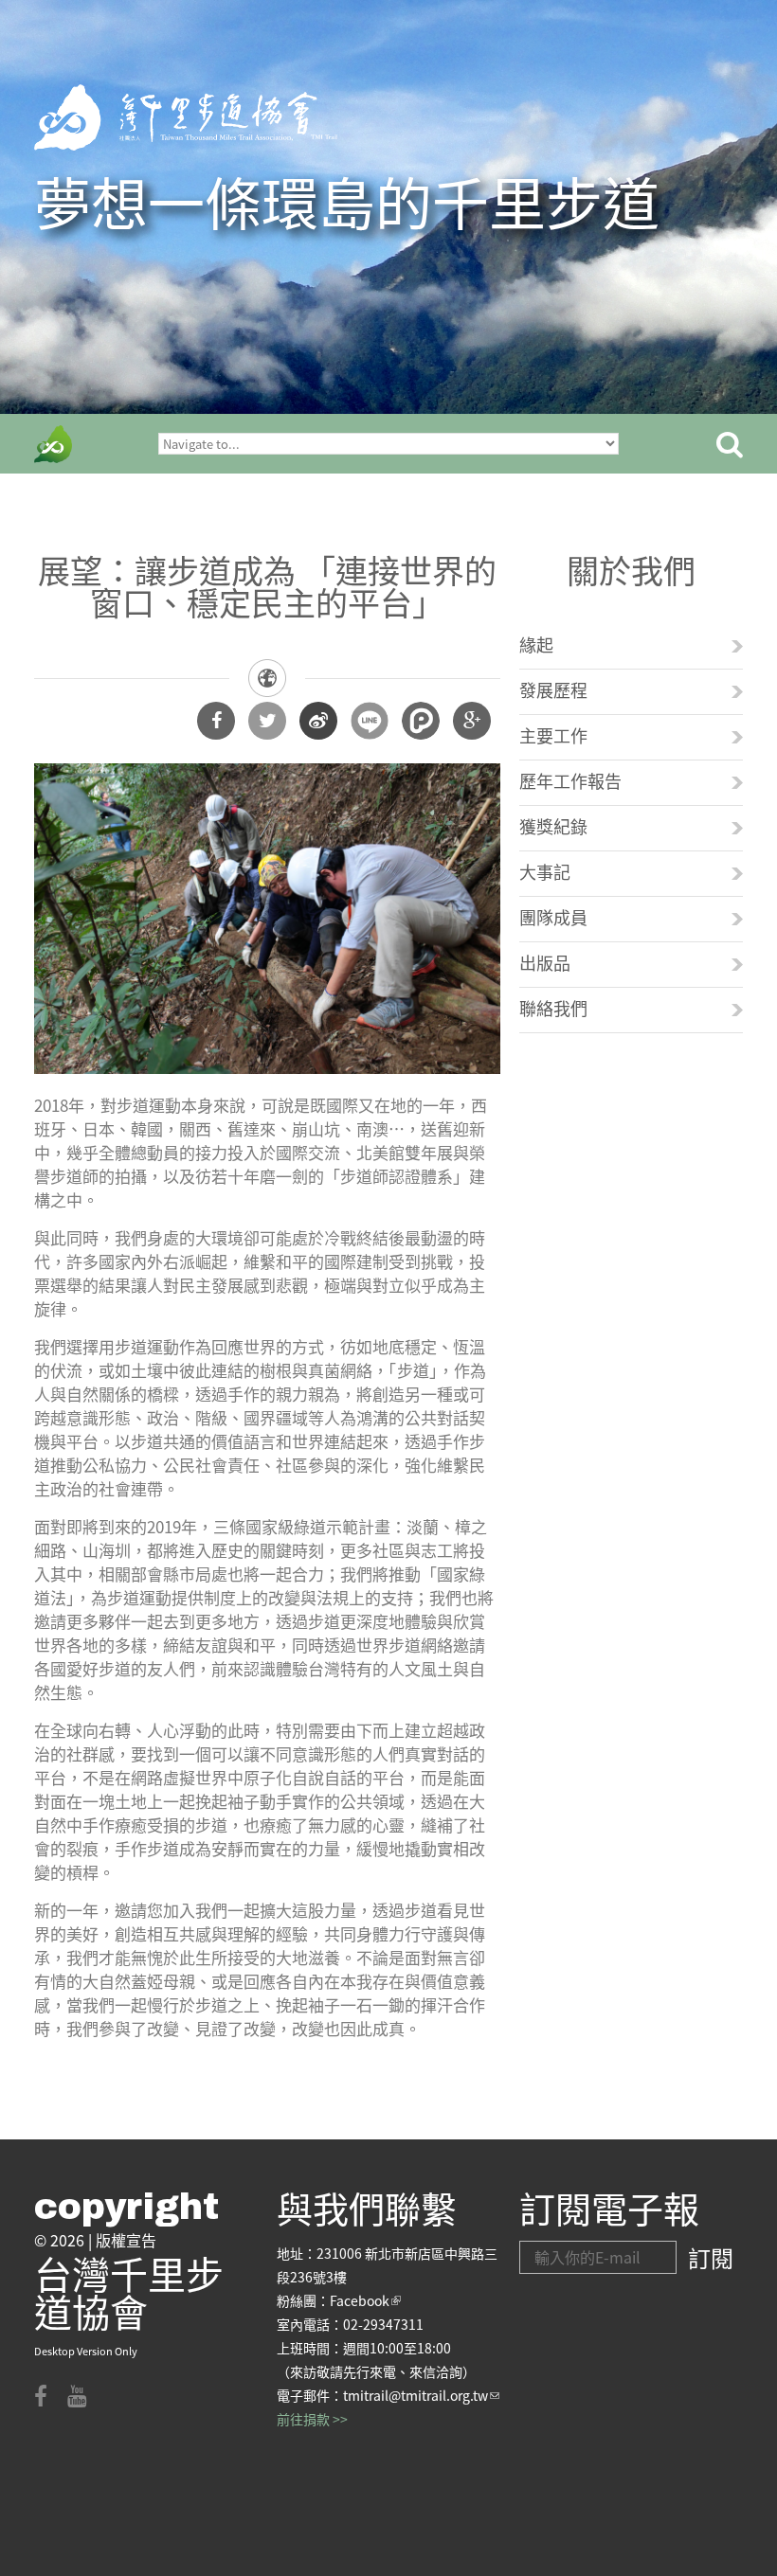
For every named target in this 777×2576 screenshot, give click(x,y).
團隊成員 (553, 917)
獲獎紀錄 (553, 826)
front (53, 444)
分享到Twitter (267, 721)
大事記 (545, 871)
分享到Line (370, 721)
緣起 (536, 644)
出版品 (545, 962)
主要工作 (553, 735)
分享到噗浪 (421, 721)
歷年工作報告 (570, 780)
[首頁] (186, 117)
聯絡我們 (553, 1008)
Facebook (365, 2300)
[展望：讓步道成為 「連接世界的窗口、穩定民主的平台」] (267, 775)
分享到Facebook (216, 721)
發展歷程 (553, 689)
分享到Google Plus (472, 721)
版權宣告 (126, 2240)
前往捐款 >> (312, 2419)
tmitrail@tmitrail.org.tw (421, 2395)
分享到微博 (318, 721)
